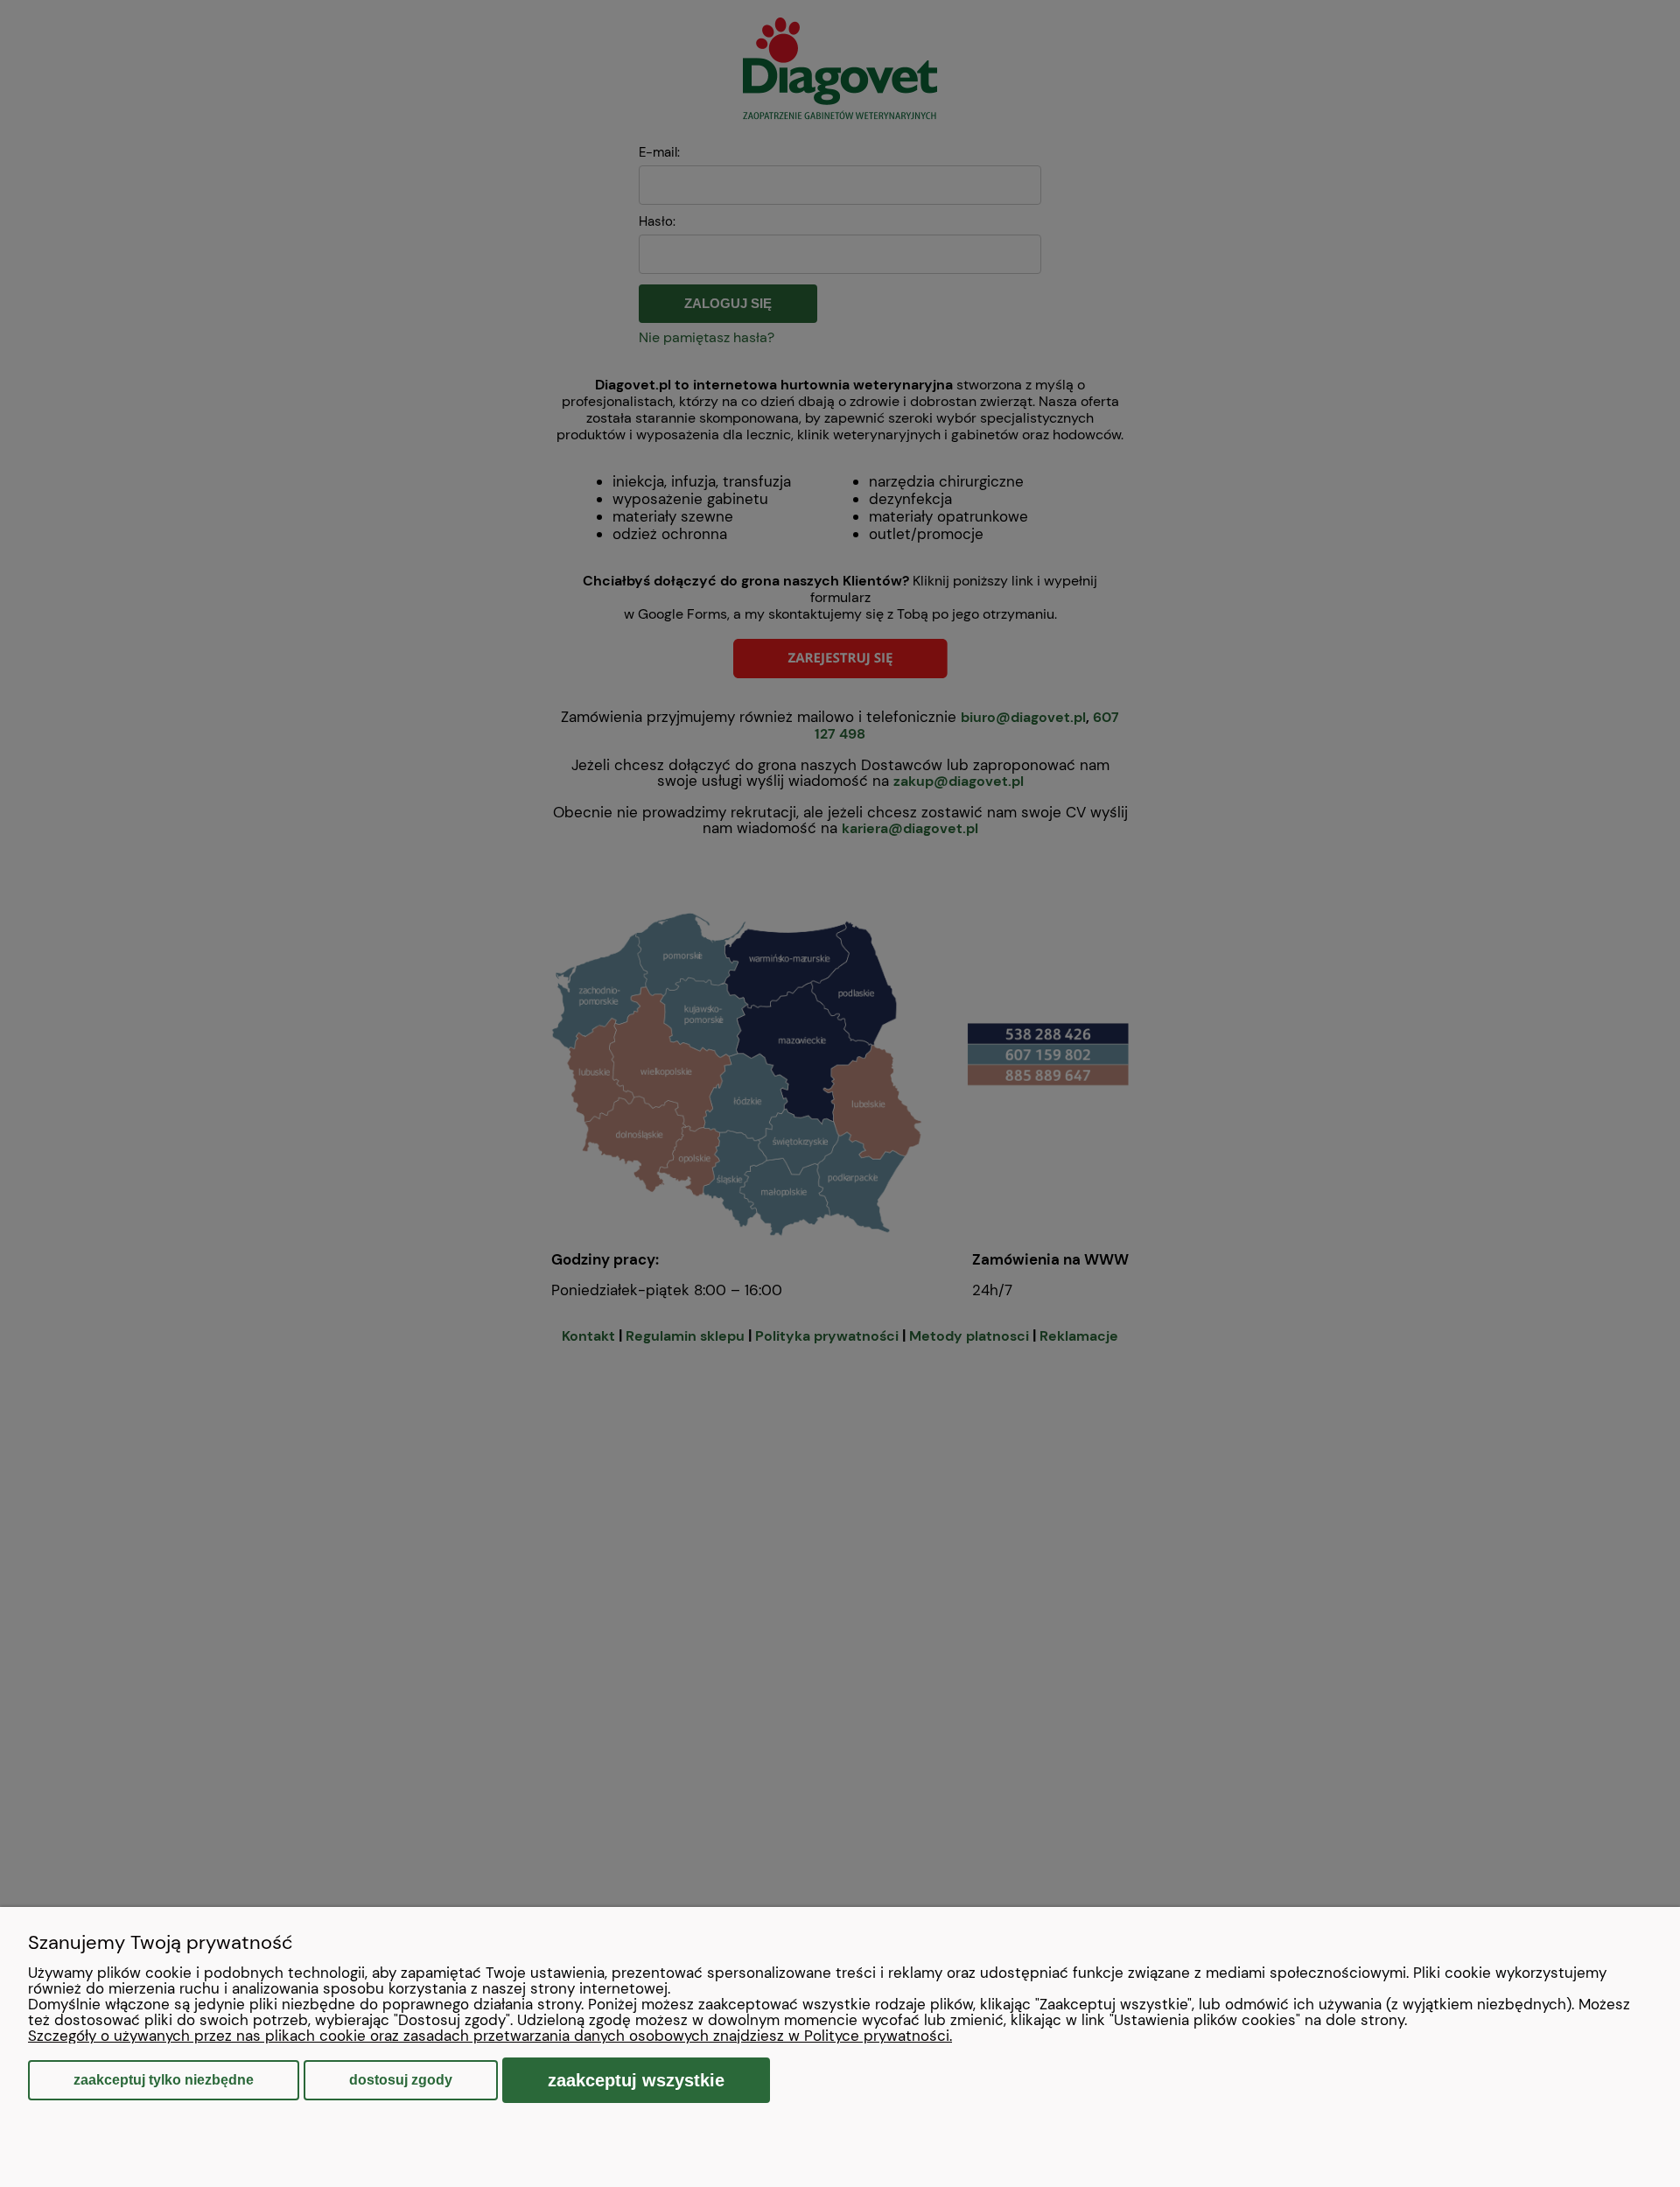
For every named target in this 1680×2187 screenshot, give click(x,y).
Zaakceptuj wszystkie (636, 2080)
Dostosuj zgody (401, 2080)
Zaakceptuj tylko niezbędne (164, 2080)
